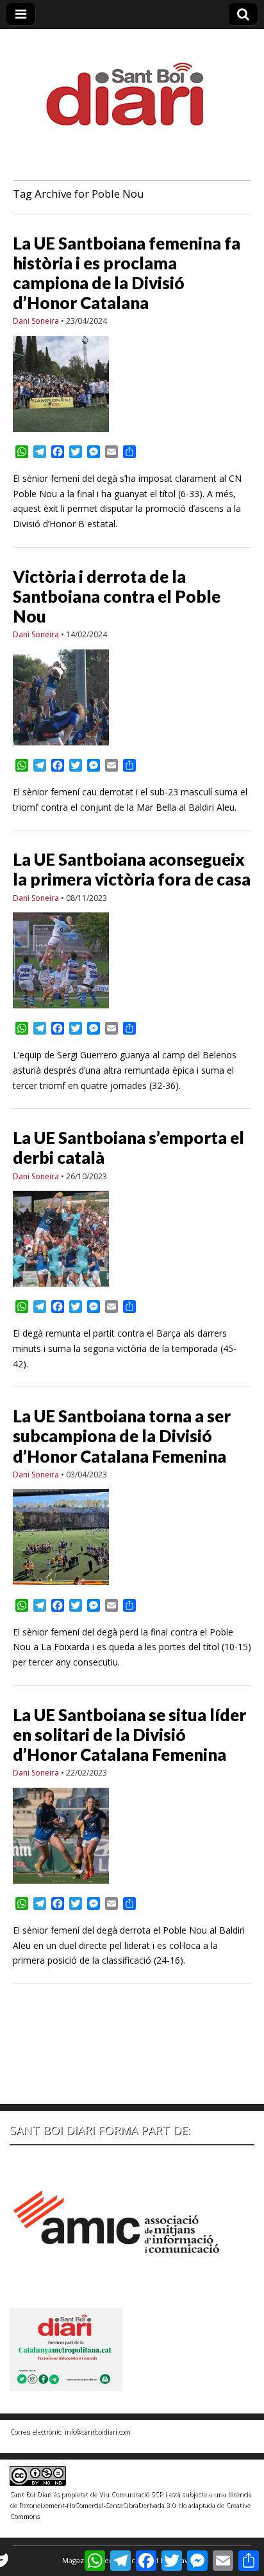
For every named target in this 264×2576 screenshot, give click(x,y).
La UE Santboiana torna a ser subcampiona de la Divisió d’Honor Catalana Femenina (122, 1436)
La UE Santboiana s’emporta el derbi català (128, 1148)
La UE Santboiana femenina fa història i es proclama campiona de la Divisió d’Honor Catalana (127, 273)
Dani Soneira (36, 321)
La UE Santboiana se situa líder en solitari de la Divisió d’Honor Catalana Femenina (129, 1735)
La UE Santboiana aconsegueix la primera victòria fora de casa (132, 869)
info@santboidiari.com (97, 2431)
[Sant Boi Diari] (132, 85)
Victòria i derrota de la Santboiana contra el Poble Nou (117, 596)
